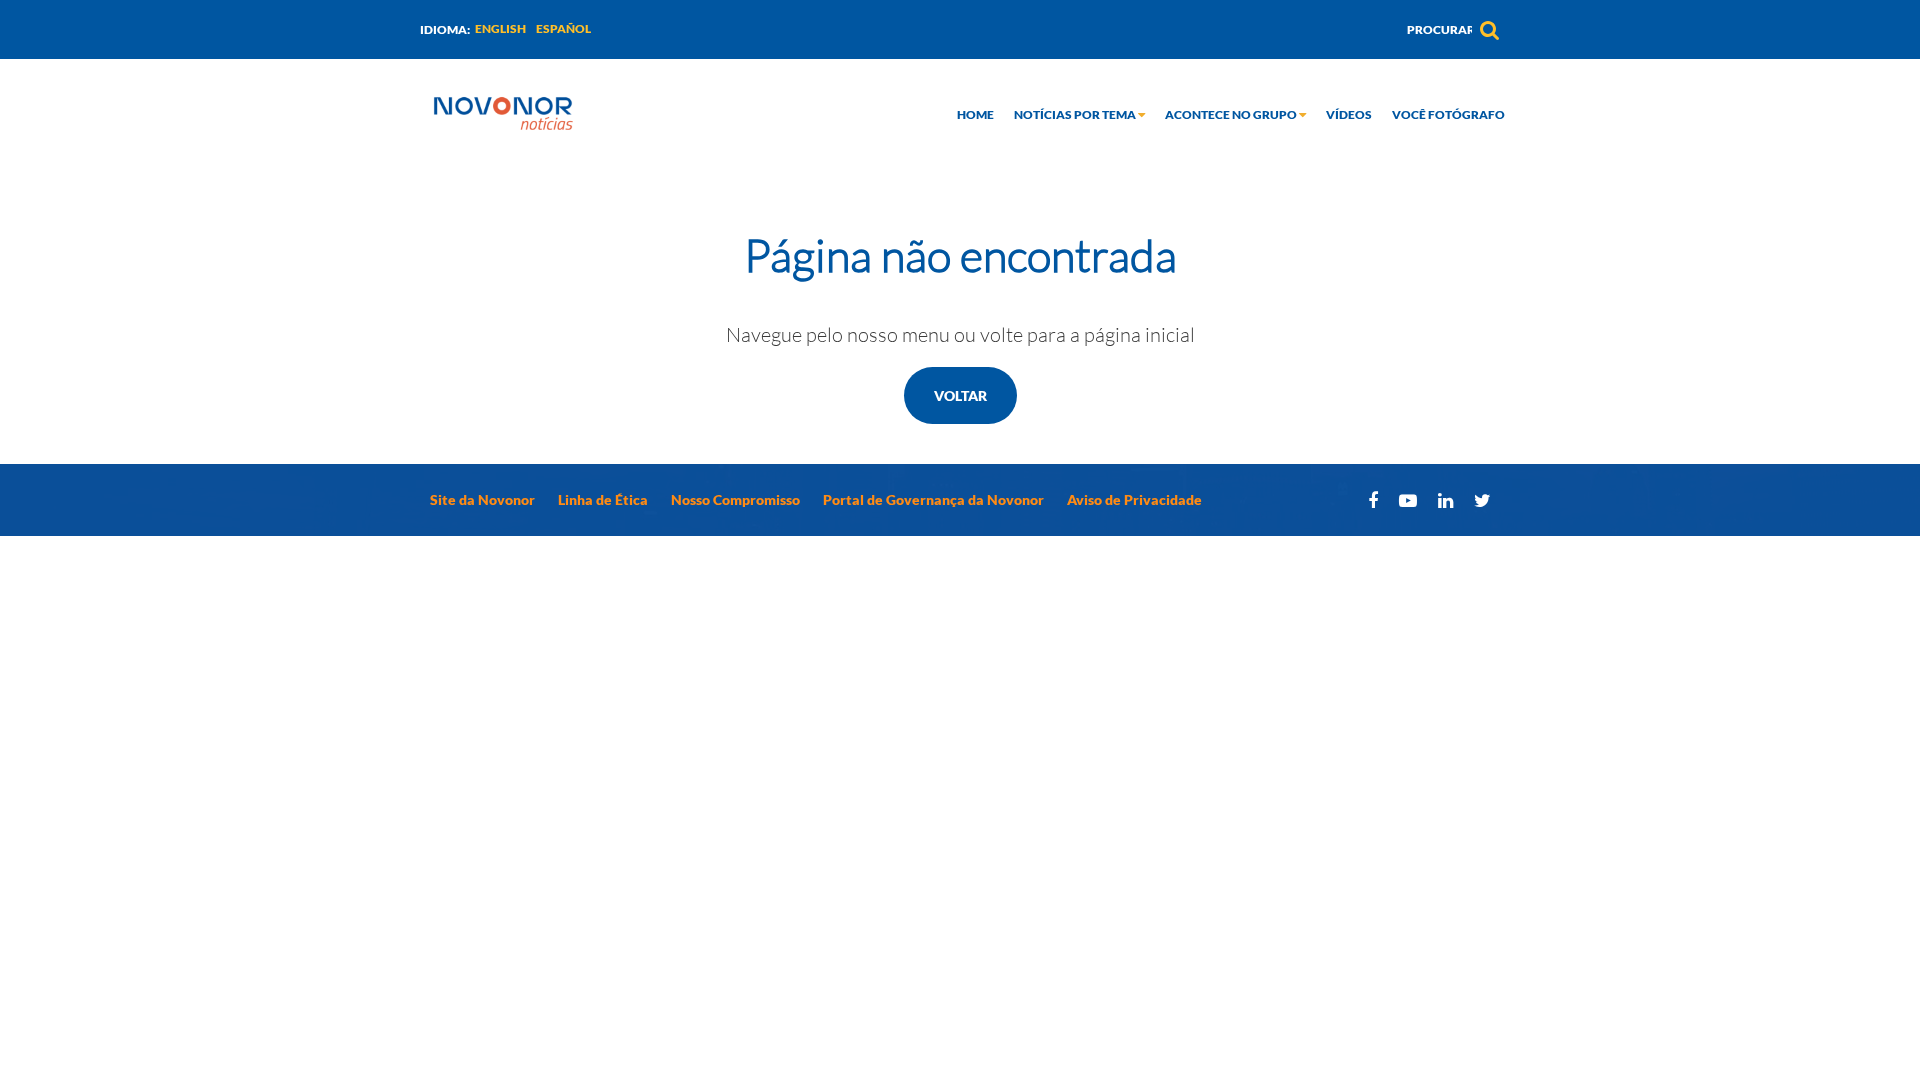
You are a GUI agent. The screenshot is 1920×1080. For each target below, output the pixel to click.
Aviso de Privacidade (1134, 499)
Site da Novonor (482, 499)
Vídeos (1349, 114)
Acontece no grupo (1232, 114)
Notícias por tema (1076, 114)
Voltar (960, 395)
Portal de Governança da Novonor (933, 499)
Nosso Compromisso (735, 499)
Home (975, 114)
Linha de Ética (603, 499)
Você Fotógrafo (1448, 114)
